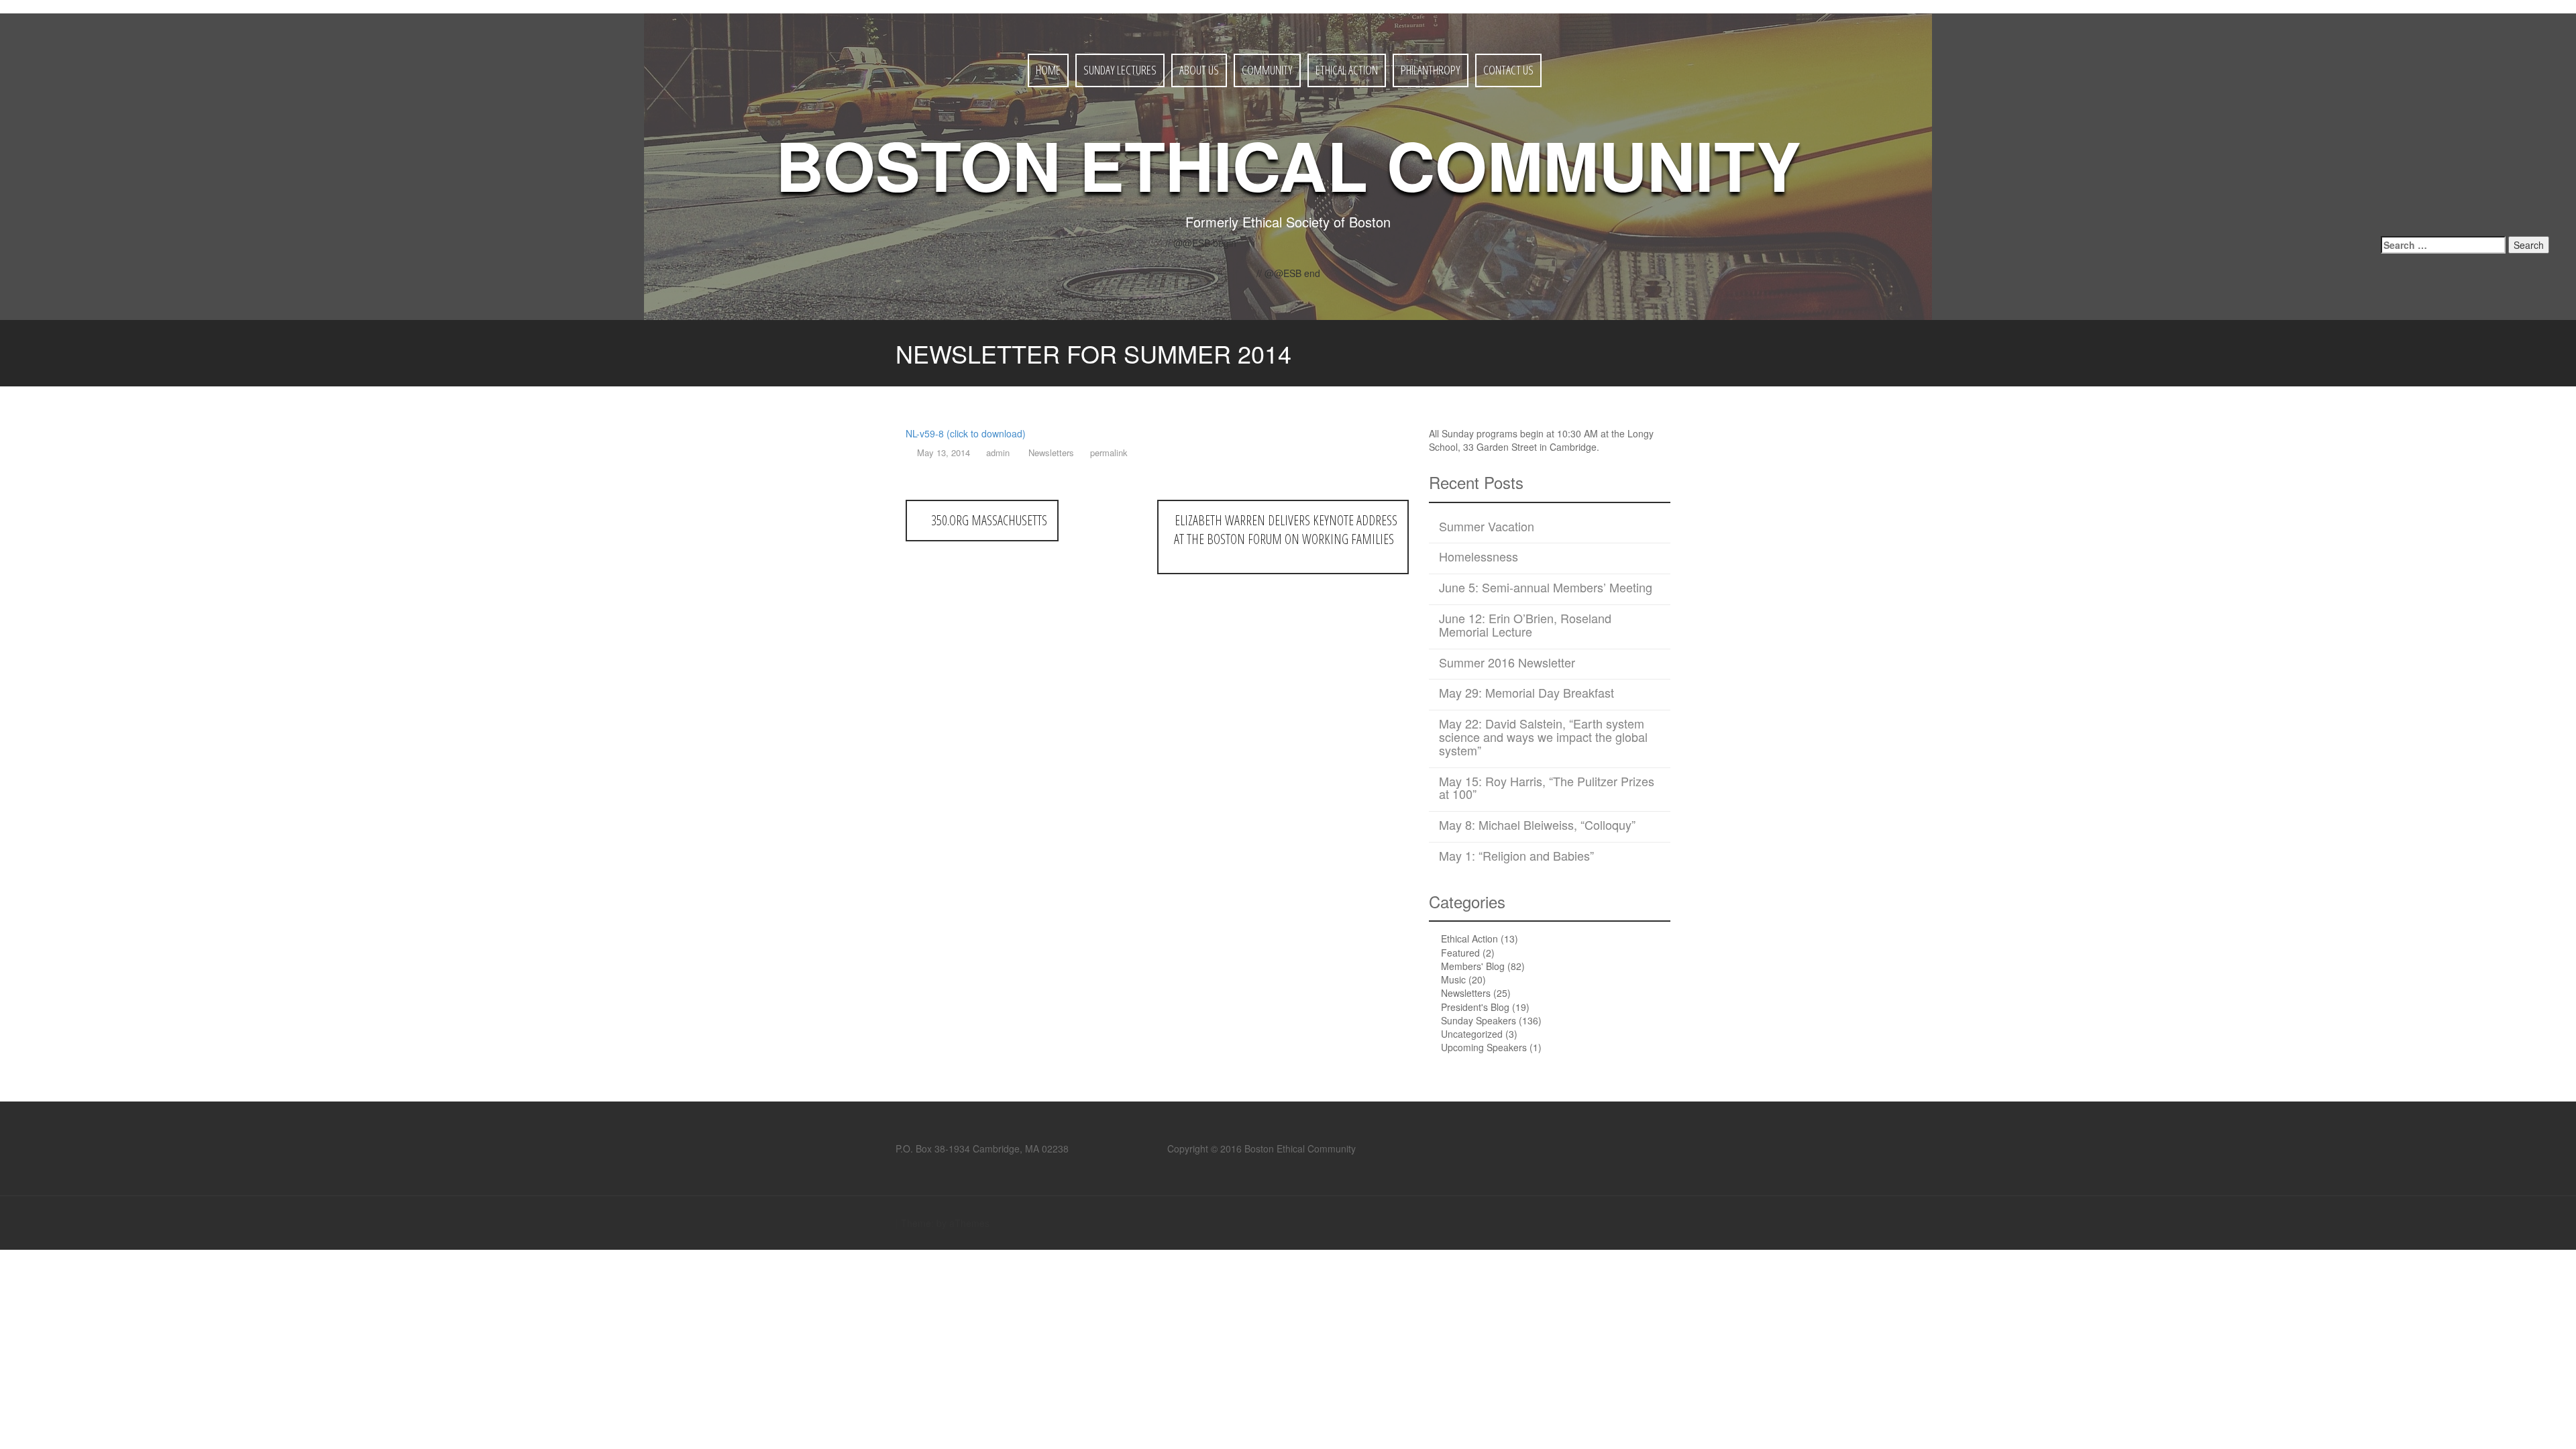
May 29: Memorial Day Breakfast (1526, 692)
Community (1267, 70)
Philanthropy (1431, 70)
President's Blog (1475, 1007)
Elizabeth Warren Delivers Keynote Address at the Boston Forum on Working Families (1286, 530)
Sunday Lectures (1120, 70)
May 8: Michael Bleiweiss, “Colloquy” (1537, 824)
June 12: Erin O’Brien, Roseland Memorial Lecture (1525, 625)
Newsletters (1051, 452)
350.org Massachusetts (987, 520)
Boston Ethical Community (1288, 164)
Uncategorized (1472, 1034)
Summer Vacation (1487, 526)
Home (1048, 70)
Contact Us (1508, 70)
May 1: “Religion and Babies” (1516, 855)
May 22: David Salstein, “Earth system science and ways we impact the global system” (1543, 737)
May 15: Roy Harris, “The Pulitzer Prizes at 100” (1547, 788)
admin (998, 452)
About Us (1199, 70)
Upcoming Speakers (1484, 1047)
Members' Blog (1473, 966)
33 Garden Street (1500, 447)
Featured (1460, 953)
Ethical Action (1347, 70)
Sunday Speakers (1479, 1020)
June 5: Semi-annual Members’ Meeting (1546, 587)
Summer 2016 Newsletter (1507, 662)
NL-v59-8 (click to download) (966, 433)
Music (1453, 979)
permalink (1108, 452)
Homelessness (1479, 556)
